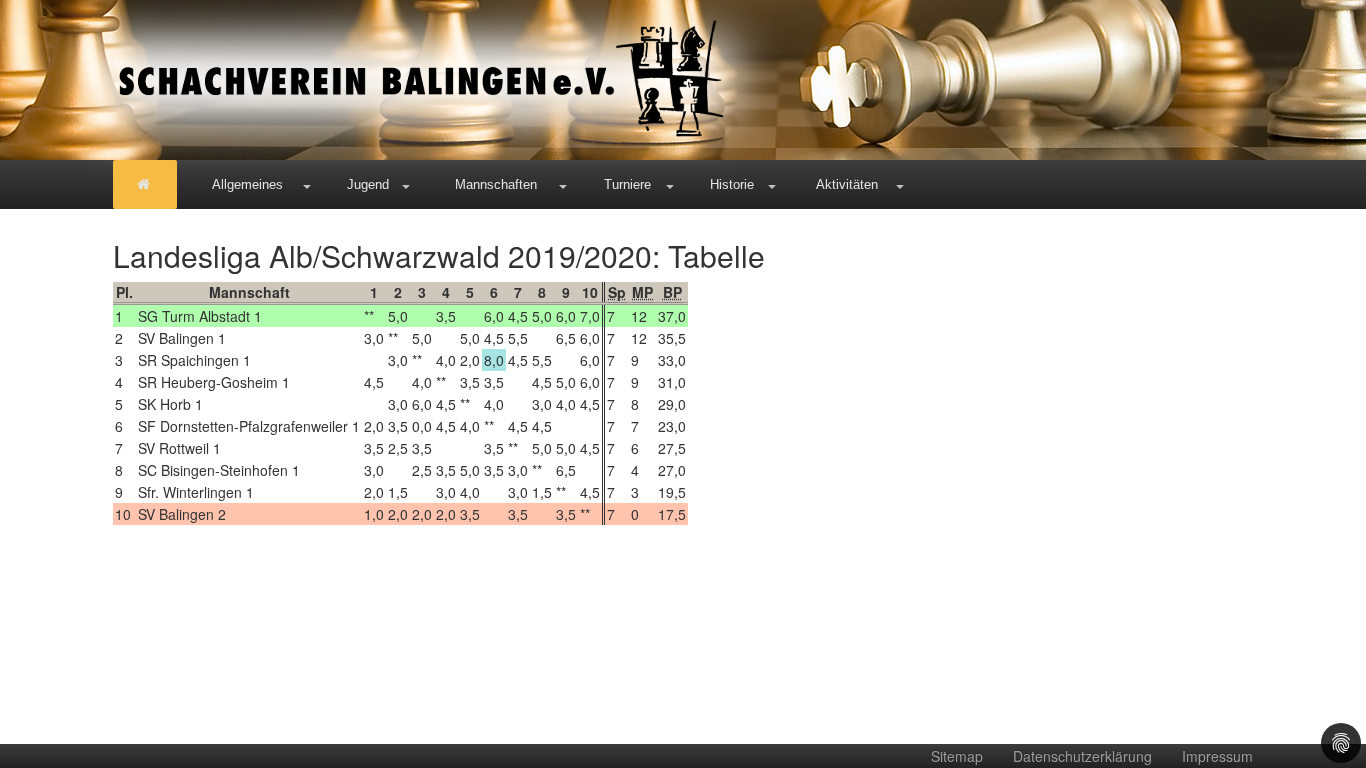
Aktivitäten (847, 184)
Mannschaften (496, 184)
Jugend (368, 184)
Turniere (627, 184)
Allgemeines (247, 184)
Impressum (1217, 756)
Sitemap (957, 756)
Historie (732, 184)
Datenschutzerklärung (1082, 756)
